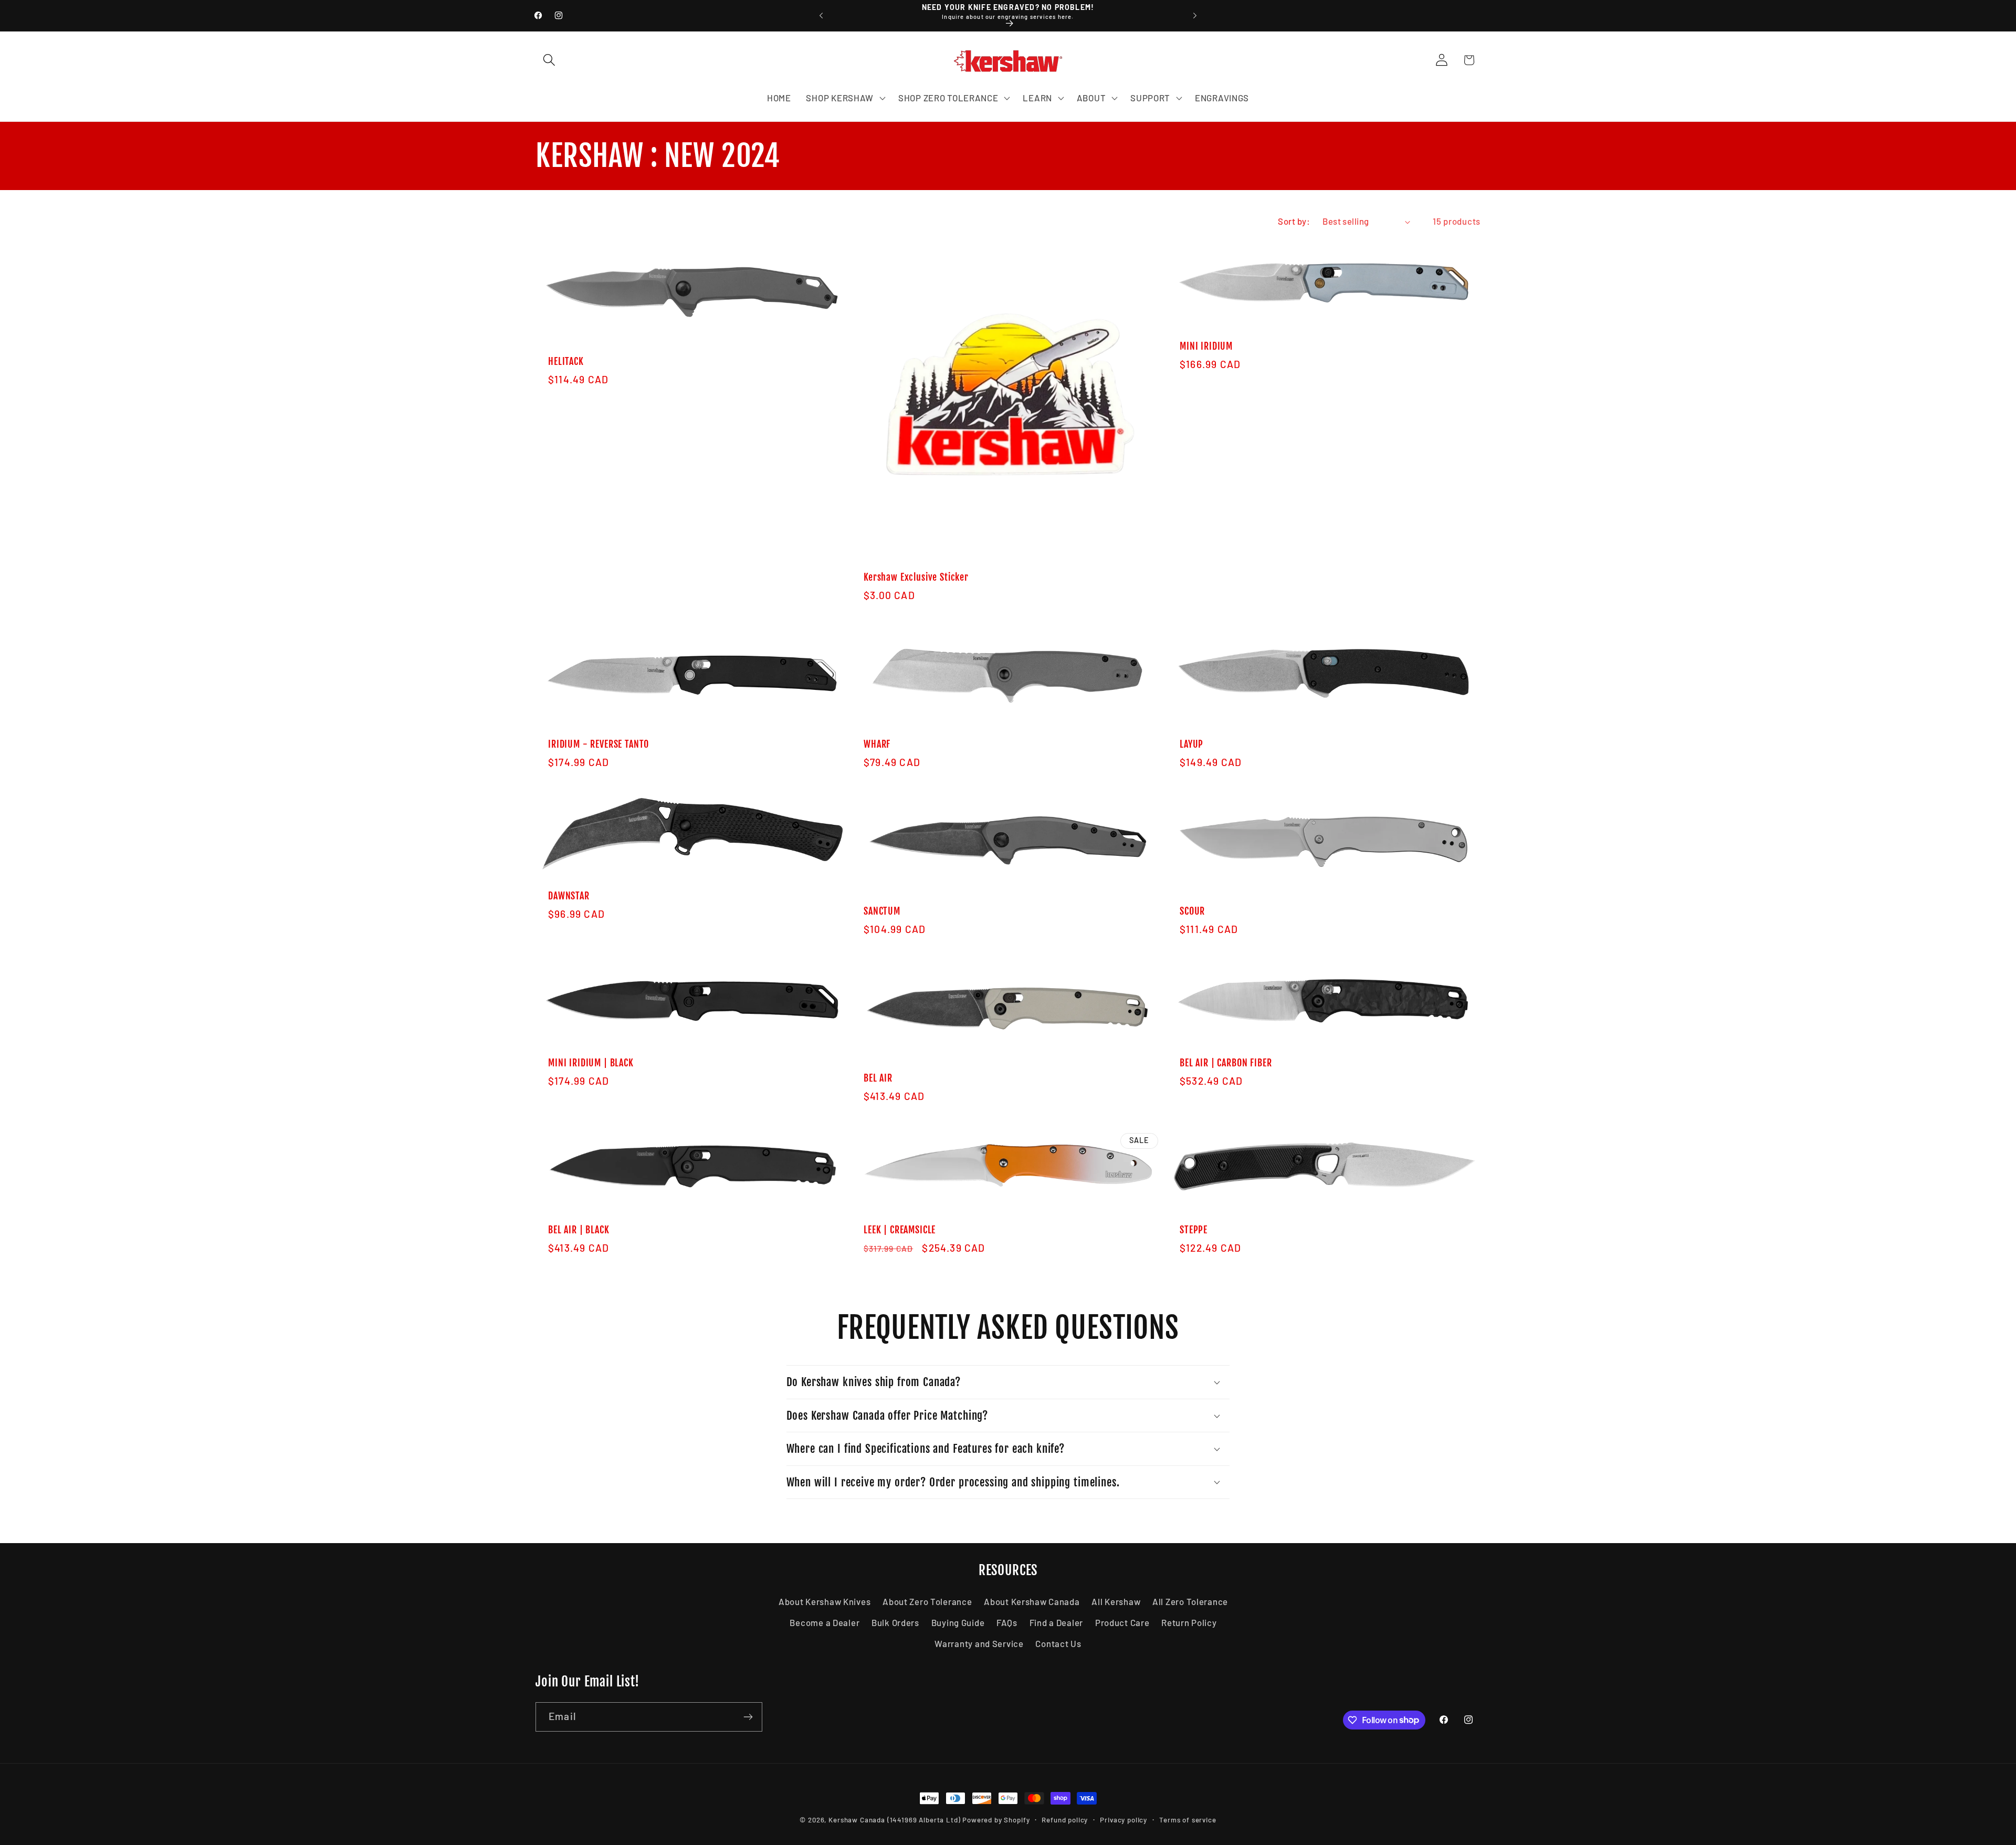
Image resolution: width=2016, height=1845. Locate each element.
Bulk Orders (895, 1622)
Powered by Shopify (996, 1820)
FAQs (1007, 1622)
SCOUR (1192, 911)
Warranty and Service (979, 1643)
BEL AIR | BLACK (579, 1230)
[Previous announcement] (821, 16)
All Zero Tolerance (1190, 1601)
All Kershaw (1116, 1601)
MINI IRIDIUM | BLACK (591, 1063)
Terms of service (1188, 1820)
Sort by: (1294, 221)
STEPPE (1194, 1230)
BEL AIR (878, 1078)
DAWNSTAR (569, 896)
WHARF (877, 745)
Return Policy (1189, 1622)
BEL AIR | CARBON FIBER (1226, 1063)
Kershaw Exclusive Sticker (916, 578)
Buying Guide (958, 1622)
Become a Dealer (825, 1622)
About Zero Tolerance (927, 1601)
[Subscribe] (748, 1717)
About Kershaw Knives (825, 1601)
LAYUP (1191, 745)
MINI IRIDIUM (1206, 347)
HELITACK (566, 362)
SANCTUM (882, 911)
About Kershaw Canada (1032, 1601)
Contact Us (1058, 1643)
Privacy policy (1123, 1820)
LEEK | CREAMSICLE (900, 1230)
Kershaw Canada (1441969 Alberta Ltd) (894, 1820)
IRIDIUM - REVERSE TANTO (598, 745)
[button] (549, 60)
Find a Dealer (1056, 1622)
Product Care (1122, 1622)
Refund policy (1065, 1820)
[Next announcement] (1195, 16)
